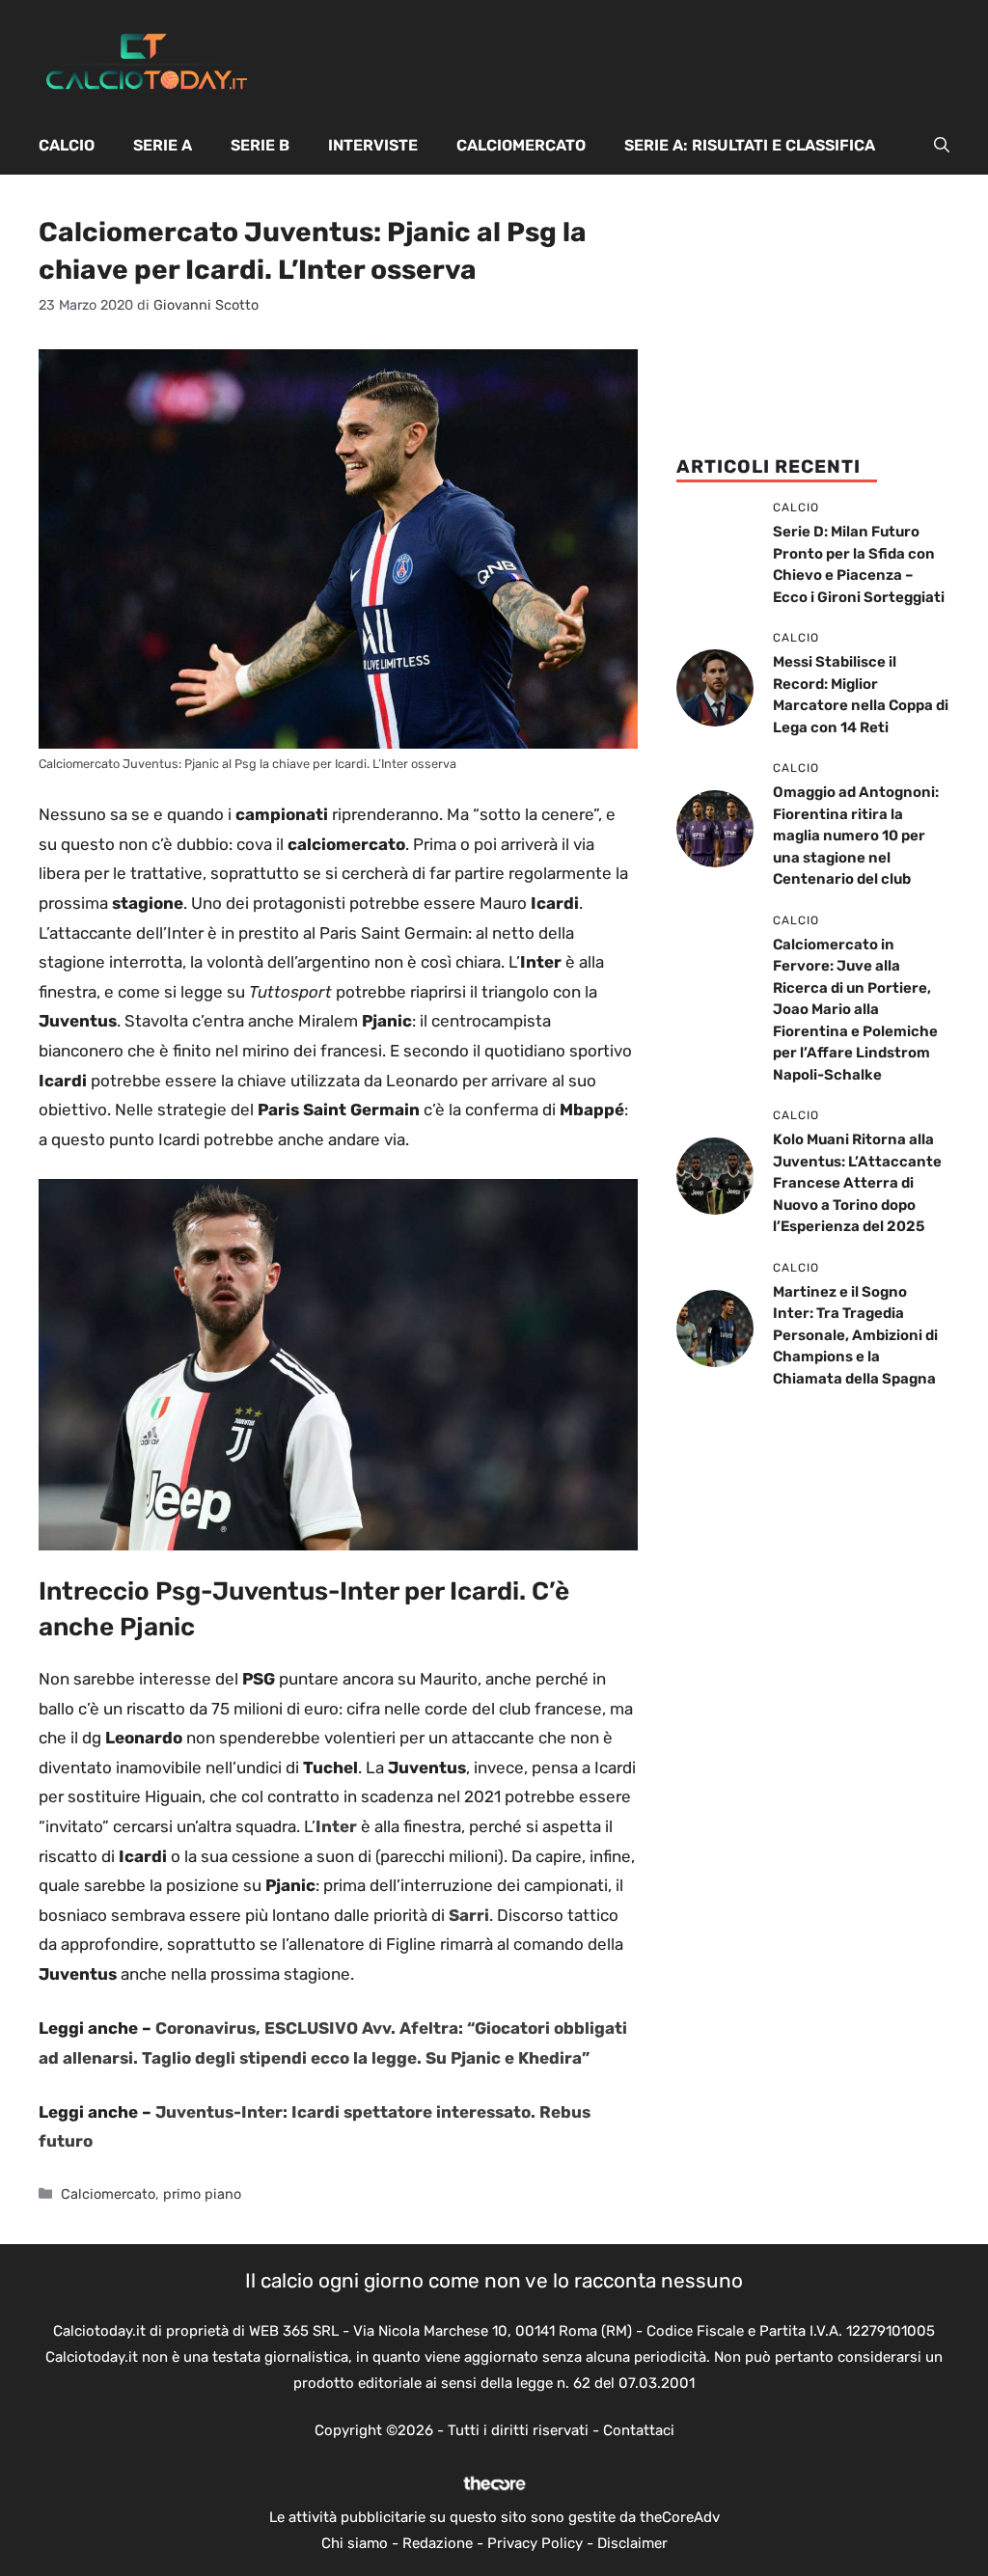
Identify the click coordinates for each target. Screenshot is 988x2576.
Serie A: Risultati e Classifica (750, 145)
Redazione (438, 2543)
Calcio (67, 145)
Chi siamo (355, 2543)
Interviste (373, 145)
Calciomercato (521, 145)
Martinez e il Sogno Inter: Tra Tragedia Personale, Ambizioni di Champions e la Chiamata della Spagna (855, 1335)
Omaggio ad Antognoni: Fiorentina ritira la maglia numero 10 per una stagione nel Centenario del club (856, 836)
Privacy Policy (535, 2543)
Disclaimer (632, 2543)
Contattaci (639, 2430)
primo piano (202, 2194)
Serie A (163, 145)
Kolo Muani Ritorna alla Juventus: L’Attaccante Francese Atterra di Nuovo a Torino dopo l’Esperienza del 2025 (857, 1183)
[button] (942, 146)
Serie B (260, 145)
